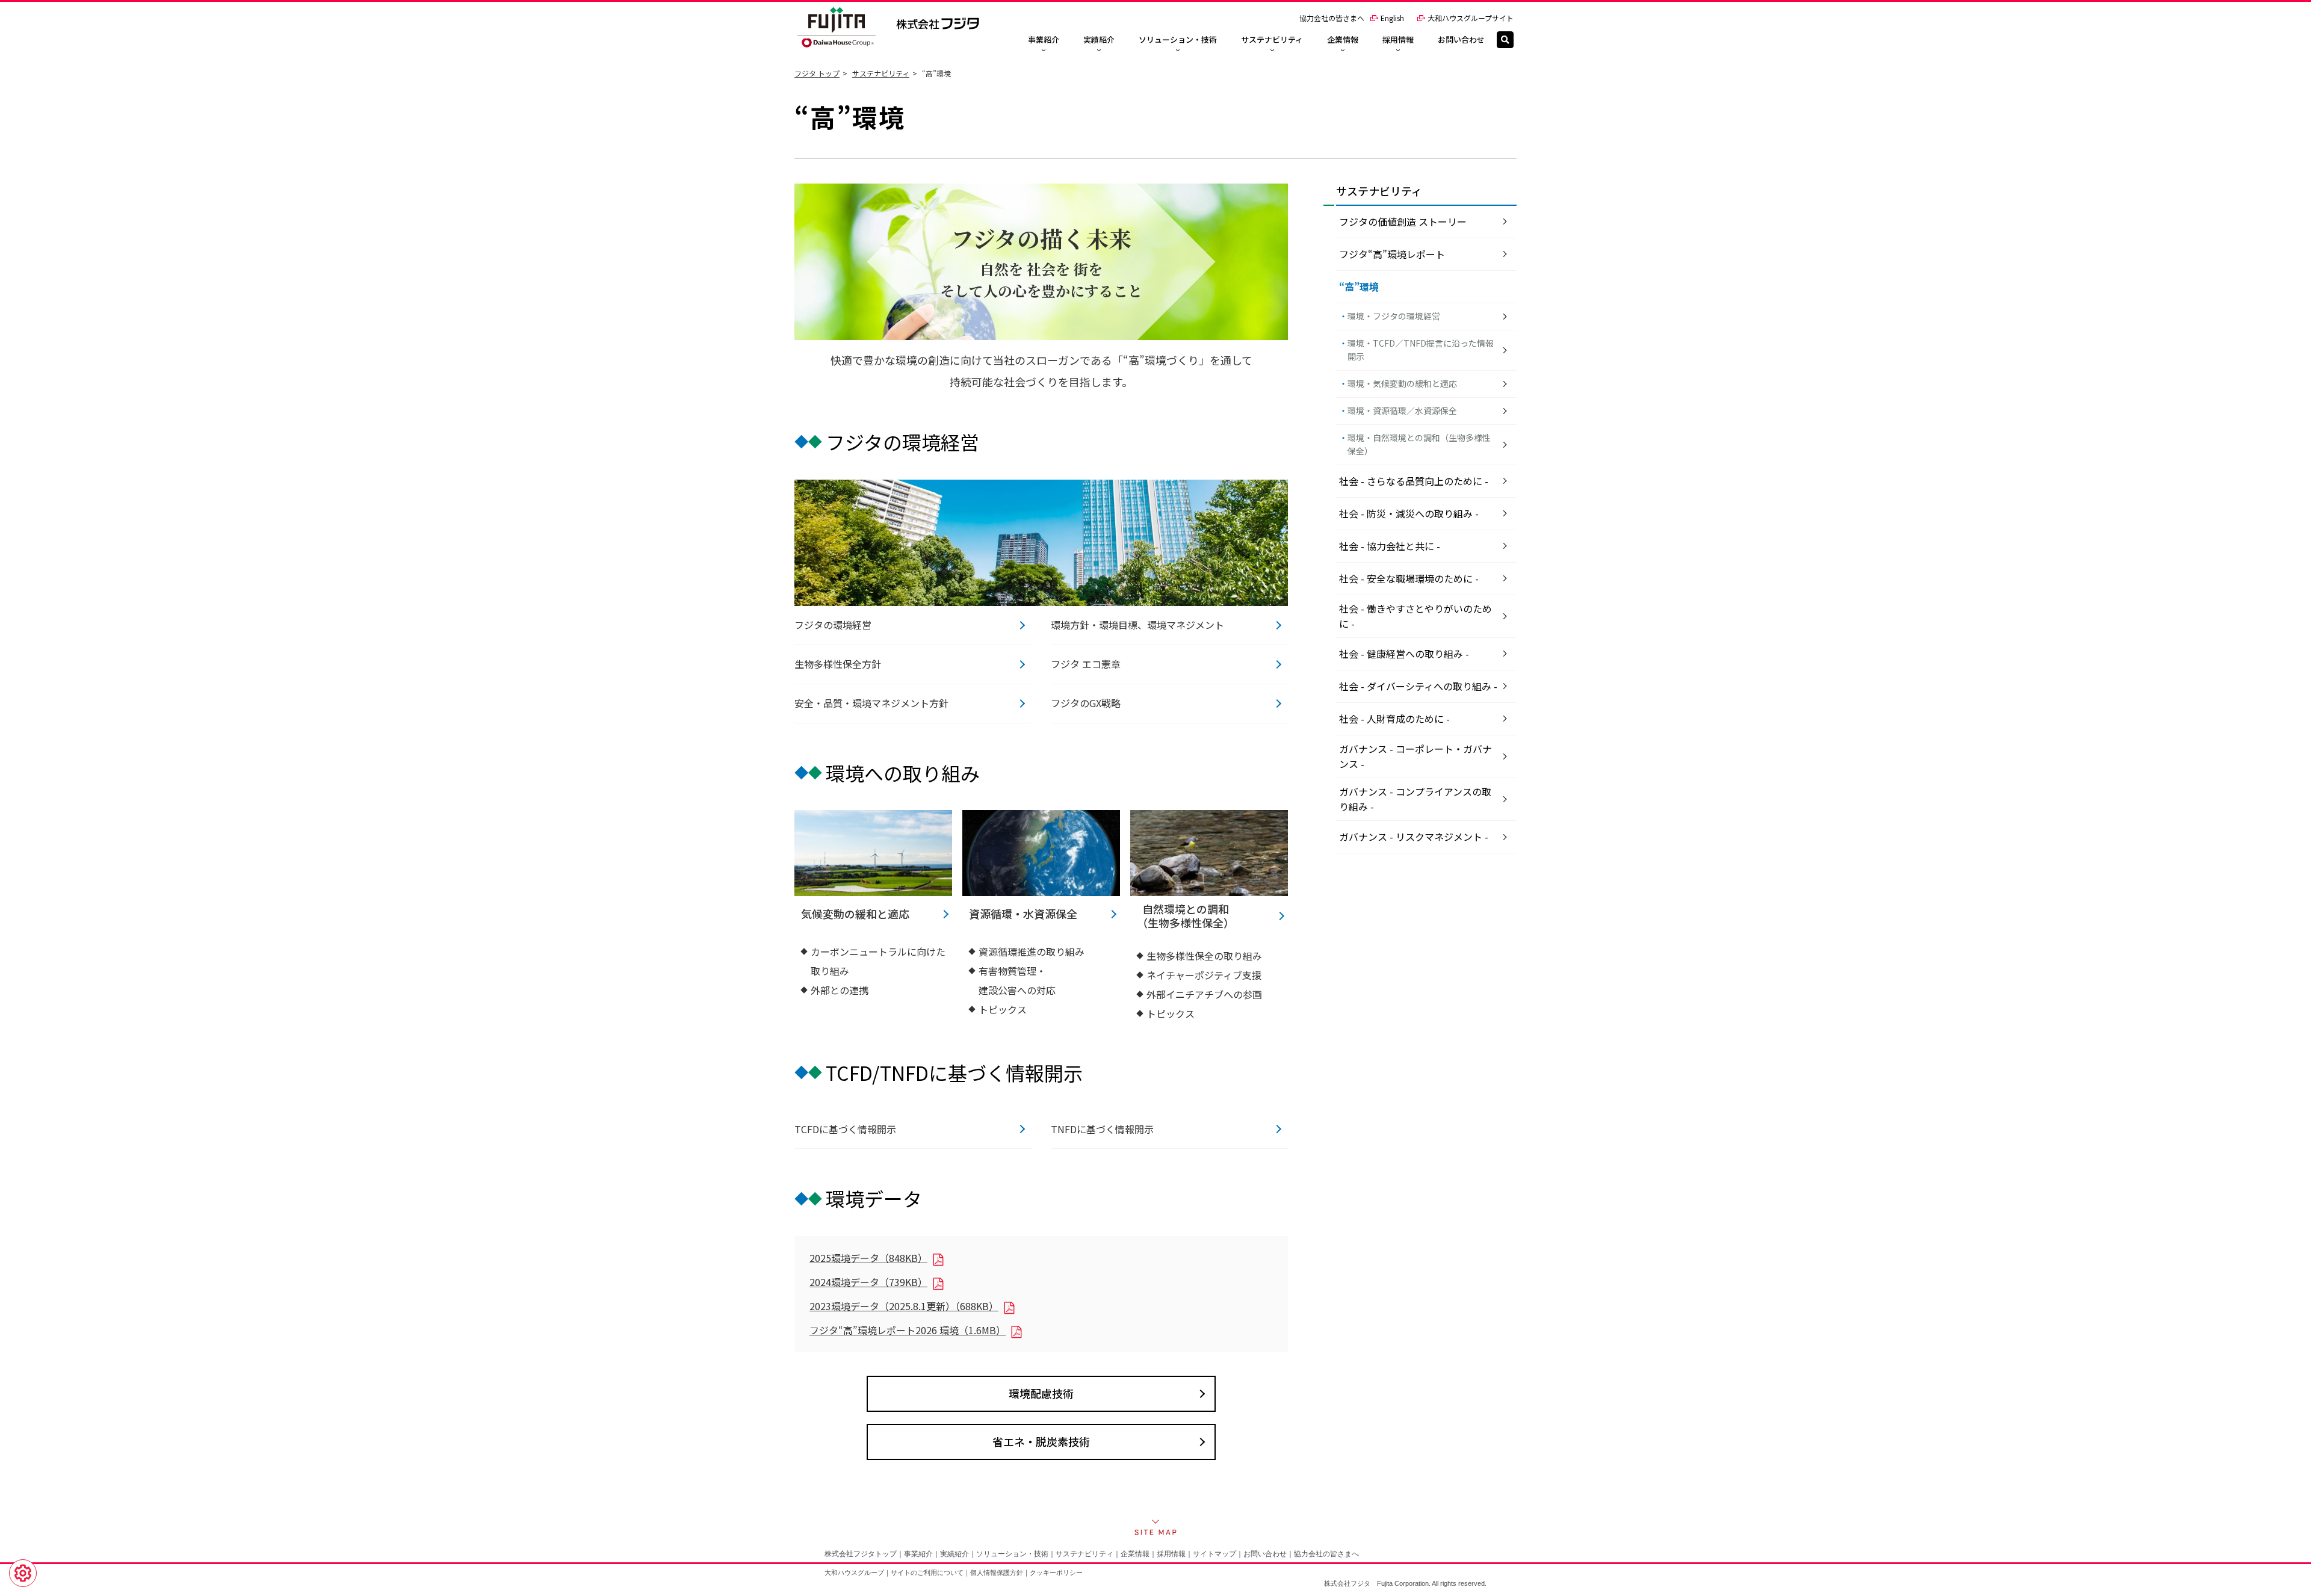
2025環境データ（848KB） (868, 1258)
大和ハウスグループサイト (1471, 18)
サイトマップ (1214, 1554)
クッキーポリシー (1056, 1573)
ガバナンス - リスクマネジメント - (1414, 837)
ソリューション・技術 (1012, 1554)
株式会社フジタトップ (861, 1554)
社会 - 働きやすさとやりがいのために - (1415, 616)
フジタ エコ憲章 (1086, 664)
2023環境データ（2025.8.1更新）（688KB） (904, 1306)
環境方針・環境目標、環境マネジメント (1137, 625)
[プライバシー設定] (23, 1573)
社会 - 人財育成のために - (1394, 719)
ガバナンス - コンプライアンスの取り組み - (1415, 799)
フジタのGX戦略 (1086, 703)
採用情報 (1171, 1554)
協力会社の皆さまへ (1332, 18)
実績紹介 (954, 1554)
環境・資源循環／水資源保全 (1402, 410)
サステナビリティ (881, 73)
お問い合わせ (1265, 1554)
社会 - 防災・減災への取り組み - (1409, 513)
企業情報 (1135, 1554)
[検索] (1505, 40)
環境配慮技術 (1041, 1393)
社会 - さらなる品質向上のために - (1414, 481)
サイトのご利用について (927, 1573)
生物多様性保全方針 (838, 664)
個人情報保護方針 (997, 1573)
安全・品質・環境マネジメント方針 (871, 703)
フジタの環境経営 (833, 625)
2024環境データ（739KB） (868, 1282)
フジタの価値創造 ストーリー (1403, 221)
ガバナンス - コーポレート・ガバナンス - (1415, 756)
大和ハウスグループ (854, 1573)
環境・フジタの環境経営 (1394, 316)
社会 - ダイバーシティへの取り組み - (1418, 686)
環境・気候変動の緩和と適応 (1402, 383)
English (1392, 18)
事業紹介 (918, 1554)
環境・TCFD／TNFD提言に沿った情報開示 (1421, 350)
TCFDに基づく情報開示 (845, 1129)
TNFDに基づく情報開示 (1102, 1129)
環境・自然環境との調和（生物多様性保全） (1419, 444)
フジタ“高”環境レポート (1392, 254)
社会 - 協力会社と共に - (1390, 546)
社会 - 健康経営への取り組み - (1404, 654)
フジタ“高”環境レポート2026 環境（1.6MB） (908, 1330)
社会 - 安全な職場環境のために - (1409, 578)
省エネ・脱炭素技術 (1041, 1441)
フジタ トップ (817, 73)
